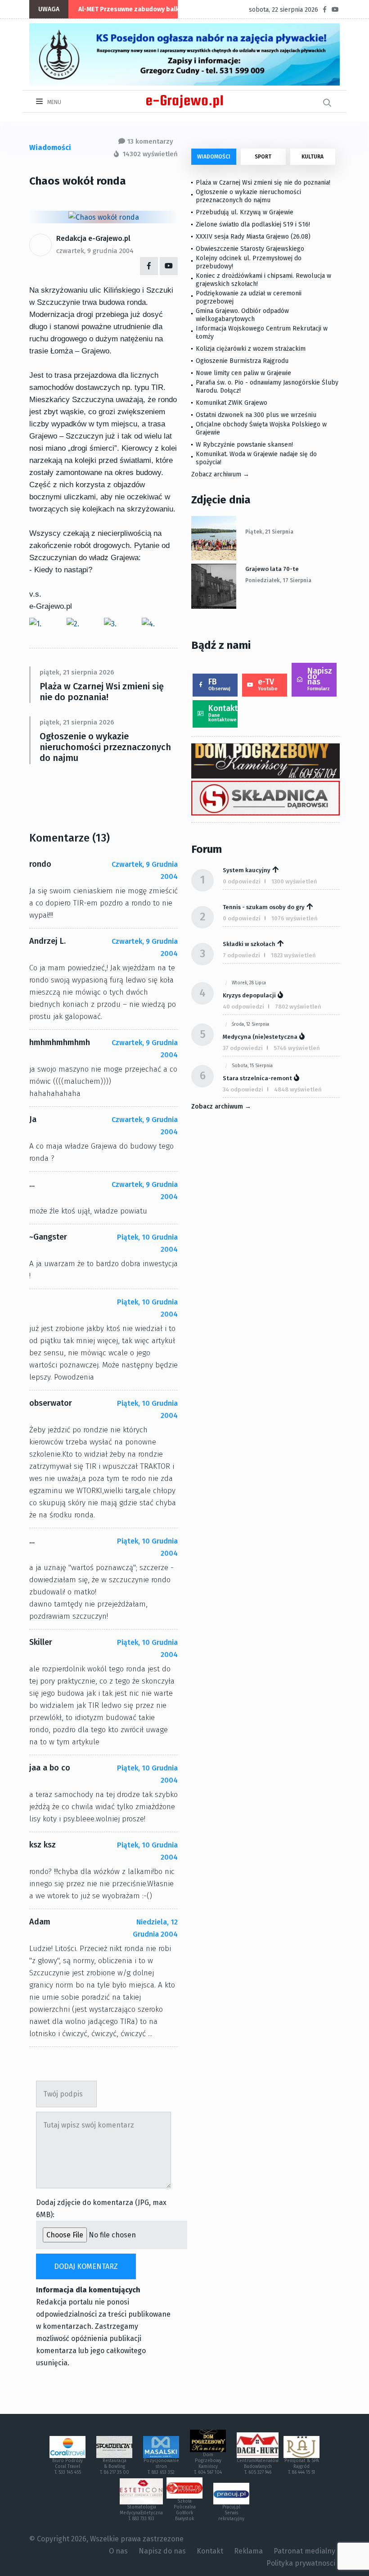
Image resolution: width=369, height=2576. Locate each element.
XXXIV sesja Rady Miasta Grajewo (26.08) (253, 237)
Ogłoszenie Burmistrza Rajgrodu (242, 361)
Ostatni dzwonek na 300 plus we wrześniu (256, 415)
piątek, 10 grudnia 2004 (147, 1243)
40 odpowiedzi (243, 1007)
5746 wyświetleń (297, 1048)
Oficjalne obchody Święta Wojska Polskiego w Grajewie (261, 428)
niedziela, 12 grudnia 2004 (155, 1928)
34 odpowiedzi (243, 1089)
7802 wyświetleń (298, 1007)
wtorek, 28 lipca (249, 983)
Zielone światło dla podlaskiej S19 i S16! (254, 224)
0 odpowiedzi (242, 881)
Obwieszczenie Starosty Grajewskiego (250, 249)
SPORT (263, 157)
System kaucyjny (247, 870)
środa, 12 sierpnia (250, 1024)
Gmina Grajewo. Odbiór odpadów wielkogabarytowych (242, 315)
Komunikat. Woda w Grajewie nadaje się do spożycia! (256, 458)
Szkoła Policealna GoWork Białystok (185, 2510)
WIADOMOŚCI (214, 157)
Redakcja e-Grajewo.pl (93, 238)
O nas (118, 2551)
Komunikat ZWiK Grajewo (232, 403)
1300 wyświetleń (294, 881)
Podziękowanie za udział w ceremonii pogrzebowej (249, 297)
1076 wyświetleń (295, 918)
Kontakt (223, 713)
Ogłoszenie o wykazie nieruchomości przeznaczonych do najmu (105, 747)
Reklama (248, 2551)
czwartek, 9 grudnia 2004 (95, 251)
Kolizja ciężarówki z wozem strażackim (251, 349)
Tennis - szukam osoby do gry (264, 907)
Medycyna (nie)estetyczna (260, 1037)
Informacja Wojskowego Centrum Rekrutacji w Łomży (262, 333)
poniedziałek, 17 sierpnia (278, 580)
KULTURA (313, 157)
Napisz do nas (320, 679)
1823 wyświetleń (293, 955)
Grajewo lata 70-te (272, 569)
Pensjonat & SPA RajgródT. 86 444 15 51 (302, 2467)
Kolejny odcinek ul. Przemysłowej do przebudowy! (249, 262)
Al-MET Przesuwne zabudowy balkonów (137, 9)
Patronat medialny (304, 2551)
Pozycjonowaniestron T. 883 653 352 (161, 2467)
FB (219, 684)
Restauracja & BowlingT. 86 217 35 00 (115, 2467)
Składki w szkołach (249, 944)
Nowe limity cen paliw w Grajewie (243, 373)
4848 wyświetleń (298, 1089)
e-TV (268, 684)
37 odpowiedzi (243, 1048)
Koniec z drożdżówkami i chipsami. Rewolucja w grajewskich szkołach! (263, 280)
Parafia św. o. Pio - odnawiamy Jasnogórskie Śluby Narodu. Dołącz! (267, 387)
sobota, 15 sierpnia (252, 1066)
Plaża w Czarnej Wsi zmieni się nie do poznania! (102, 692)
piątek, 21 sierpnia (269, 532)
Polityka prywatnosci (301, 2563)
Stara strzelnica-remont (257, 1078)
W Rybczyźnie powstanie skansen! (244, 445)
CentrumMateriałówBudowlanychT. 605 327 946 (258, 2467)
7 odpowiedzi (241, 955)
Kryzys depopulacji (249, 995)
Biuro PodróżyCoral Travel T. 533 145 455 (67, 2467)
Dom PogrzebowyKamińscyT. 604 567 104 (208, 2464)
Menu (54, 102)
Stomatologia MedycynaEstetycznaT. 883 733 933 (141, 2513)
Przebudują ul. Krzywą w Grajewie (245, 212)
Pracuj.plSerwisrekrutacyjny (231, 2513)
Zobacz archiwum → (220, 474)
